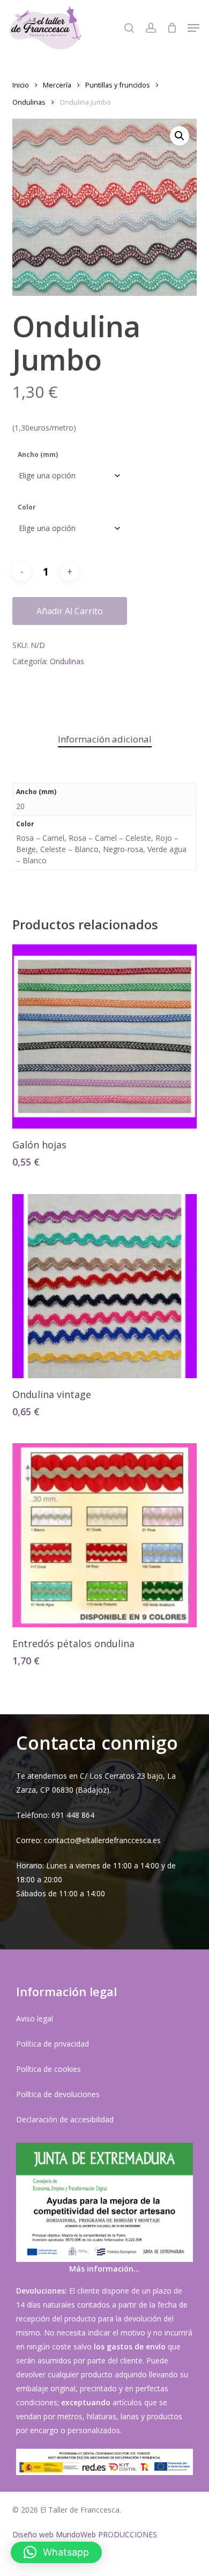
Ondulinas (29, 102)
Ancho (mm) (38, 454)
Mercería (57, 85)
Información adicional (105, 739)
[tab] (104, 740)
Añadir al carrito (70, 611)
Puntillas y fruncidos (118, 85)
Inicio (21, 85)
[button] (193, 28)
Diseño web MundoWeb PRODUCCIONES (85, 2534)
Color (27, 507)
